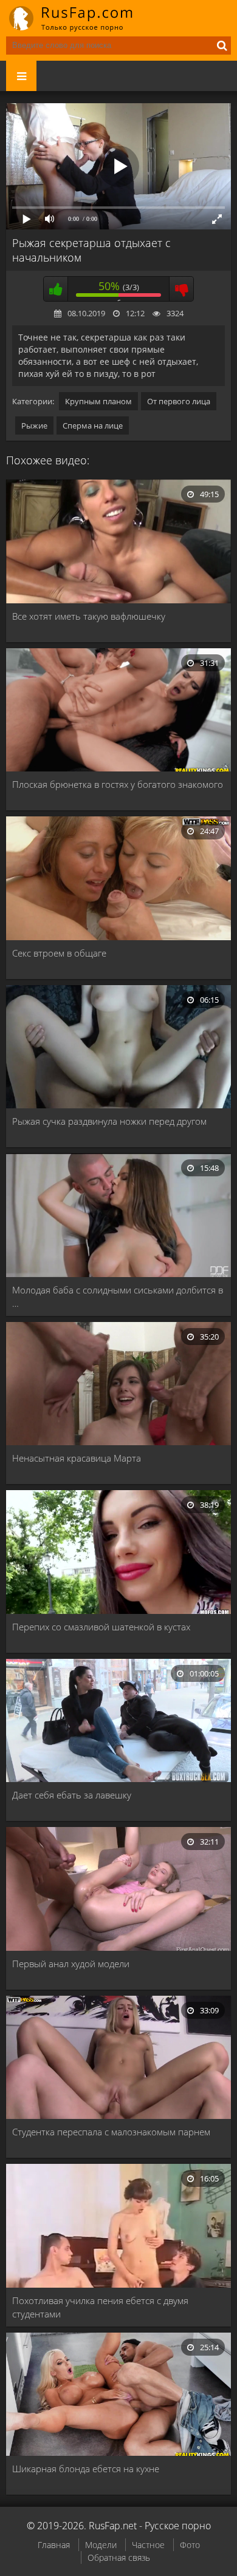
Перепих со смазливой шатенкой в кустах (101, 1627)
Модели (101, 2545)
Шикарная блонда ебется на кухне (86, 2469)
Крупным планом (98, 401)
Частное (148, 2545)
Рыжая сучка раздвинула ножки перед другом (109, 1121)
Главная (54, 2545)
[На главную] (79, 18)
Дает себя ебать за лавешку (72, 1795)
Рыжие (34, 425)
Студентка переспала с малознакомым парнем (111, 2132)
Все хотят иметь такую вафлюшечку (89, 616)
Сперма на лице (93, 425)
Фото (190, 2545)
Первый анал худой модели (71, 1964)
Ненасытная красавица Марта (77, 1458)
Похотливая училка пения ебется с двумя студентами (100, 2307)
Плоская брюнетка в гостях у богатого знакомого (118, 784)
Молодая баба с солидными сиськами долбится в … (118, 1296)
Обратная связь (119, 2557)
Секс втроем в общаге (59, 953)
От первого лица (179, 401)
